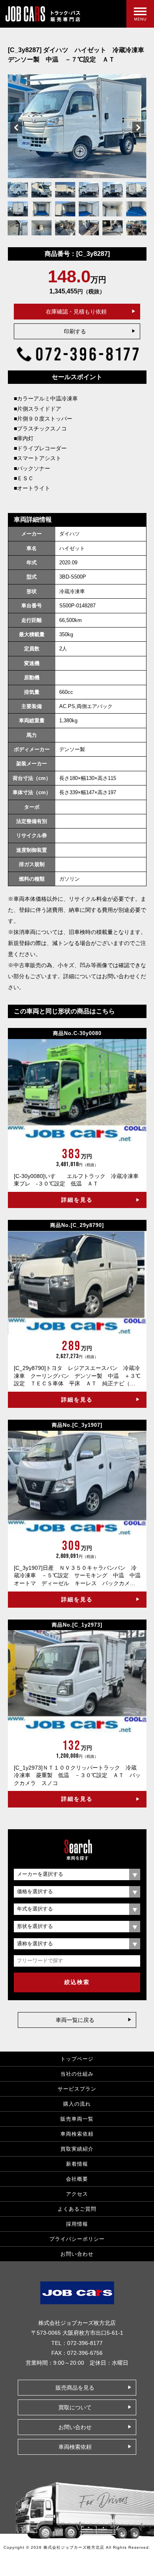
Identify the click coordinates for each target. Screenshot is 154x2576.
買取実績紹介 (77, 2149)
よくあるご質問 (77, 2209)
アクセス (77, 2194)
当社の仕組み (77, 2074)
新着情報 (77, 2164)
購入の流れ (77, 2104)
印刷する (75, 331)
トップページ (77, 2059)
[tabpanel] (77, 126)
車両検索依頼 (77, 2134)
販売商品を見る (75, 2388)
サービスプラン (77, 2089)
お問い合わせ (77, 2254)
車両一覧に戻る (75, 2020)
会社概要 (77, 2179)
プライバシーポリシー (77, 2239)
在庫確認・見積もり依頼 (76, 312)
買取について (75, 2407)
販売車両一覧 (77, 2119)
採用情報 (77, 2224)
